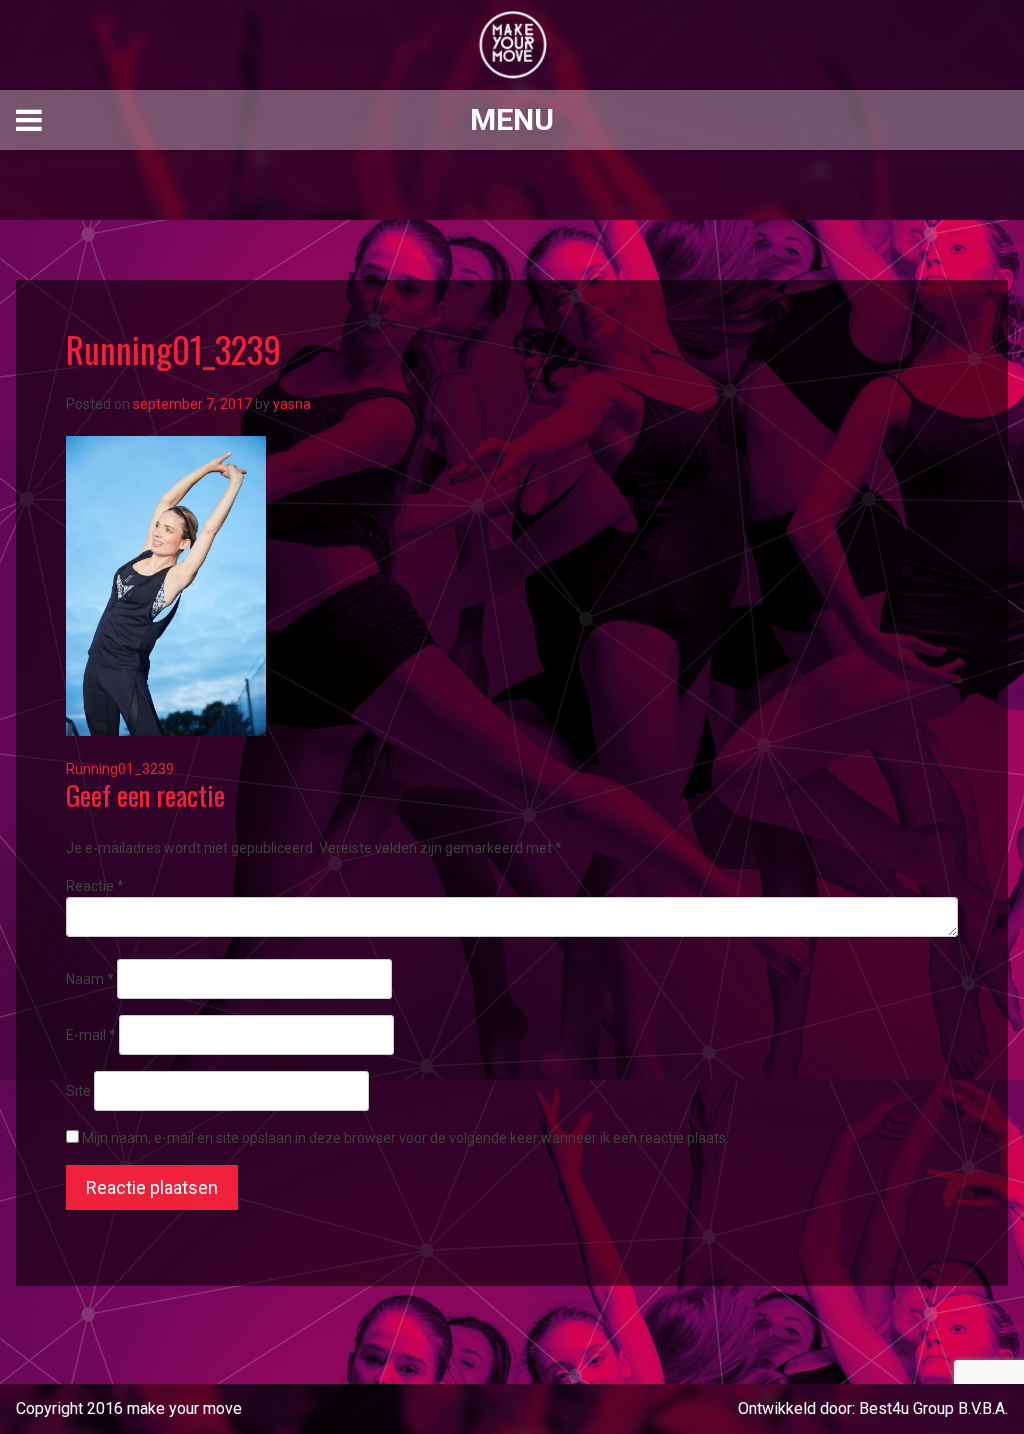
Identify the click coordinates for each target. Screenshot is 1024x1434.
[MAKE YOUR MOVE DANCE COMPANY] (512, 45)
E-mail (91, 1035)
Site (78, 1091)
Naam (90, 979)
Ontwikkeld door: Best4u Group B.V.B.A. (873, 1408)
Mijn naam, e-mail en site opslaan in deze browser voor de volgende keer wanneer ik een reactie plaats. (405, 1138)
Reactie (95, 886)
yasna (292, 404)
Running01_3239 (120, 769)
